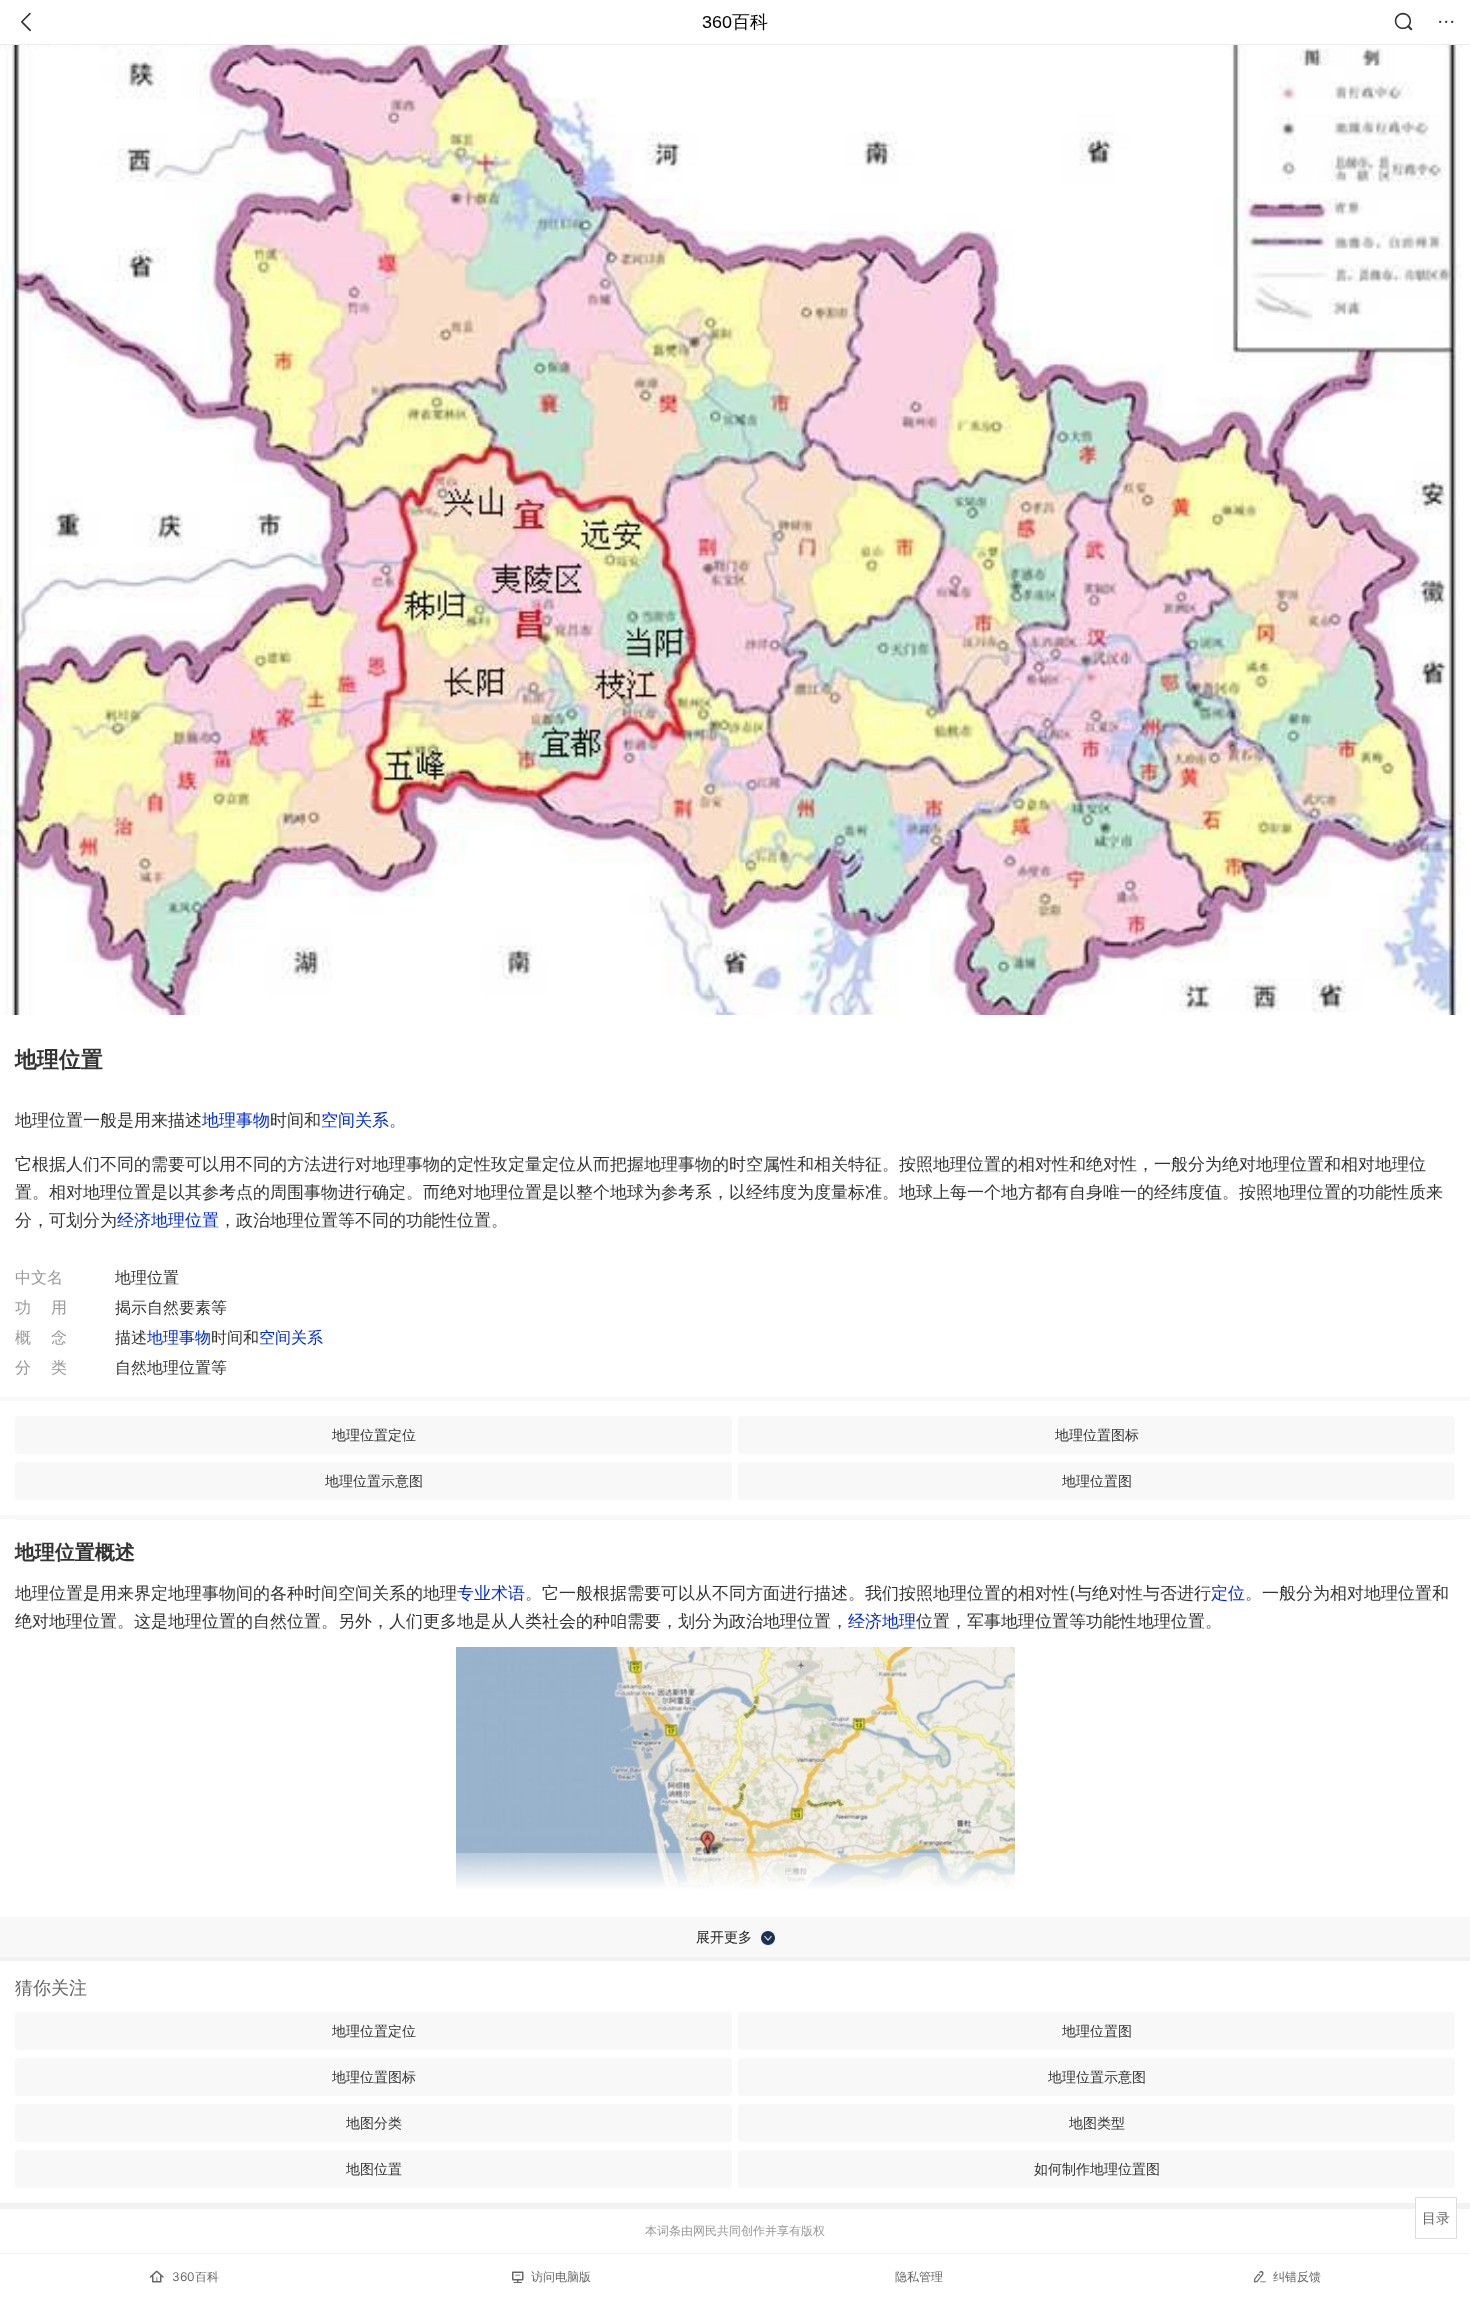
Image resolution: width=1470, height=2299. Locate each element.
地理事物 (236, 1120)
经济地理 (882, 1621)
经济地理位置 (168, 1220)
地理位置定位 (374, 1434)
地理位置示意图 (374, 1480)
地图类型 (1097, 2122)
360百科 (735, 22)
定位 (1228, 1593)
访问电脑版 (561, 2276)
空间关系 (355, 1120)
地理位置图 (1097, 1480)
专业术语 (491, 1593)
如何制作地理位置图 (1097, 2168)
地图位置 (374, 2168)
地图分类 (374, 2122)
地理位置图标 (1097, 1434)
